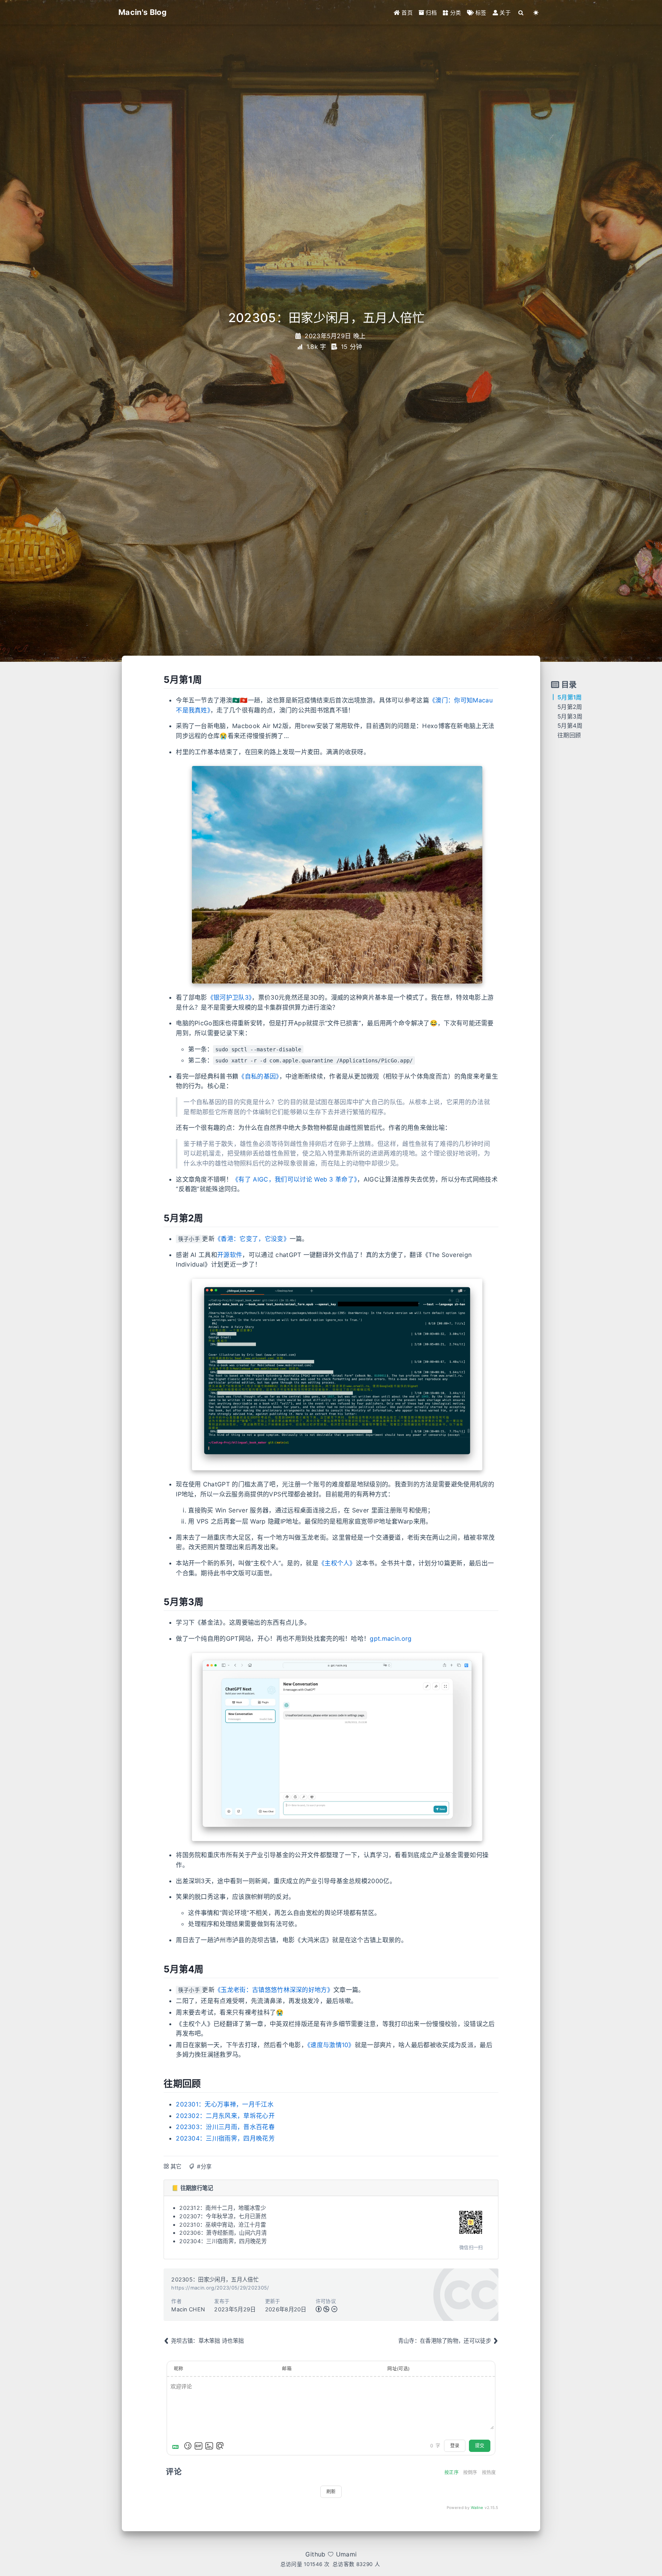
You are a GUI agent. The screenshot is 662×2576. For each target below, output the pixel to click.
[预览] (220, 2446)
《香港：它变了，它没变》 (252, 1239)
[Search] (521, 12)
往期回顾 (569, 735)
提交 (480, 2446)
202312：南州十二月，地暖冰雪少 (223, 2208)
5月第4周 (570, 726)
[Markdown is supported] (177, 2446)
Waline (477, 2507)
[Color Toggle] (536, 12)
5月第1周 (570, 697)
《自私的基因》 (259, 1076)
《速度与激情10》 (331, 2045)
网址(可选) (398, 2369)
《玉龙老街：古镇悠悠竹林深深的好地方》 (274, 1990)
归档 (430, 12)
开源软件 (230, 1255)
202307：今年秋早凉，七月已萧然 (223, 2216)
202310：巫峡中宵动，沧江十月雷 (223, 2225)
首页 (406, 12)
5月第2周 (570, 707)
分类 (455, 12)
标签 (480, 12)
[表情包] (198, 2446)
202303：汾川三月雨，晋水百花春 (225, 2127)
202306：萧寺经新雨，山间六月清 (223, 2233)
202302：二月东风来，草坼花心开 (225, 2116)
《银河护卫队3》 (230, 997)
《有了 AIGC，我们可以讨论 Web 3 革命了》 (295, 1179)
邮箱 (287, 2369)
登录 (455, 2446)
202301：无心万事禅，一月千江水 (225, 2104)
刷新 (331, 2492)
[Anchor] (160, 680)
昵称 (179, 2369)
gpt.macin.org (391, 1638)
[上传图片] (209, 2446)
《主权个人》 (337, 1563)
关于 (504, 12)
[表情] (188, 2446)
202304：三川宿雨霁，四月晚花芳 (225, 2138)
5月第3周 (570, 716)
